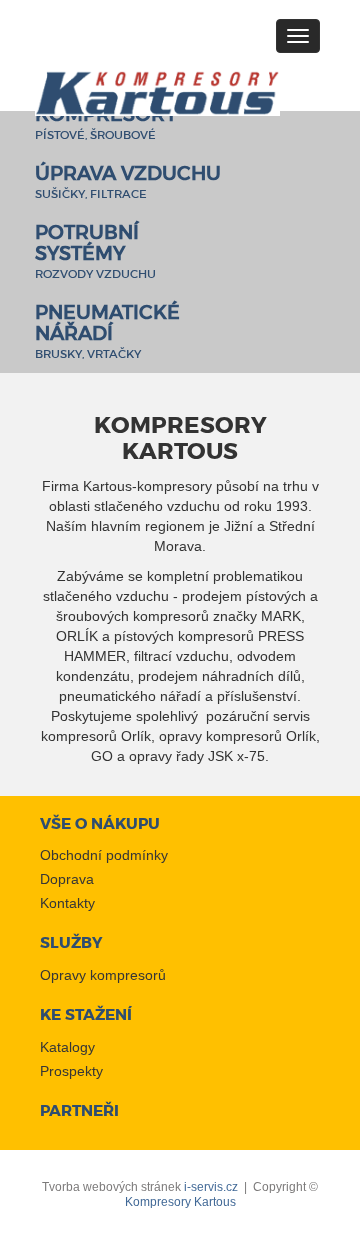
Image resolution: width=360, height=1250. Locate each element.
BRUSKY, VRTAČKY (107, 334)
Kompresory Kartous (180, 1202)
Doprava (67, 879)
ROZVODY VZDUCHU (95, 254)
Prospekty (71, 1071)
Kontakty (67, 903)
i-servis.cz (211, 1187)
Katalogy (67, 1047)
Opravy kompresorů (103, 975)
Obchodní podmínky (104, 855)
